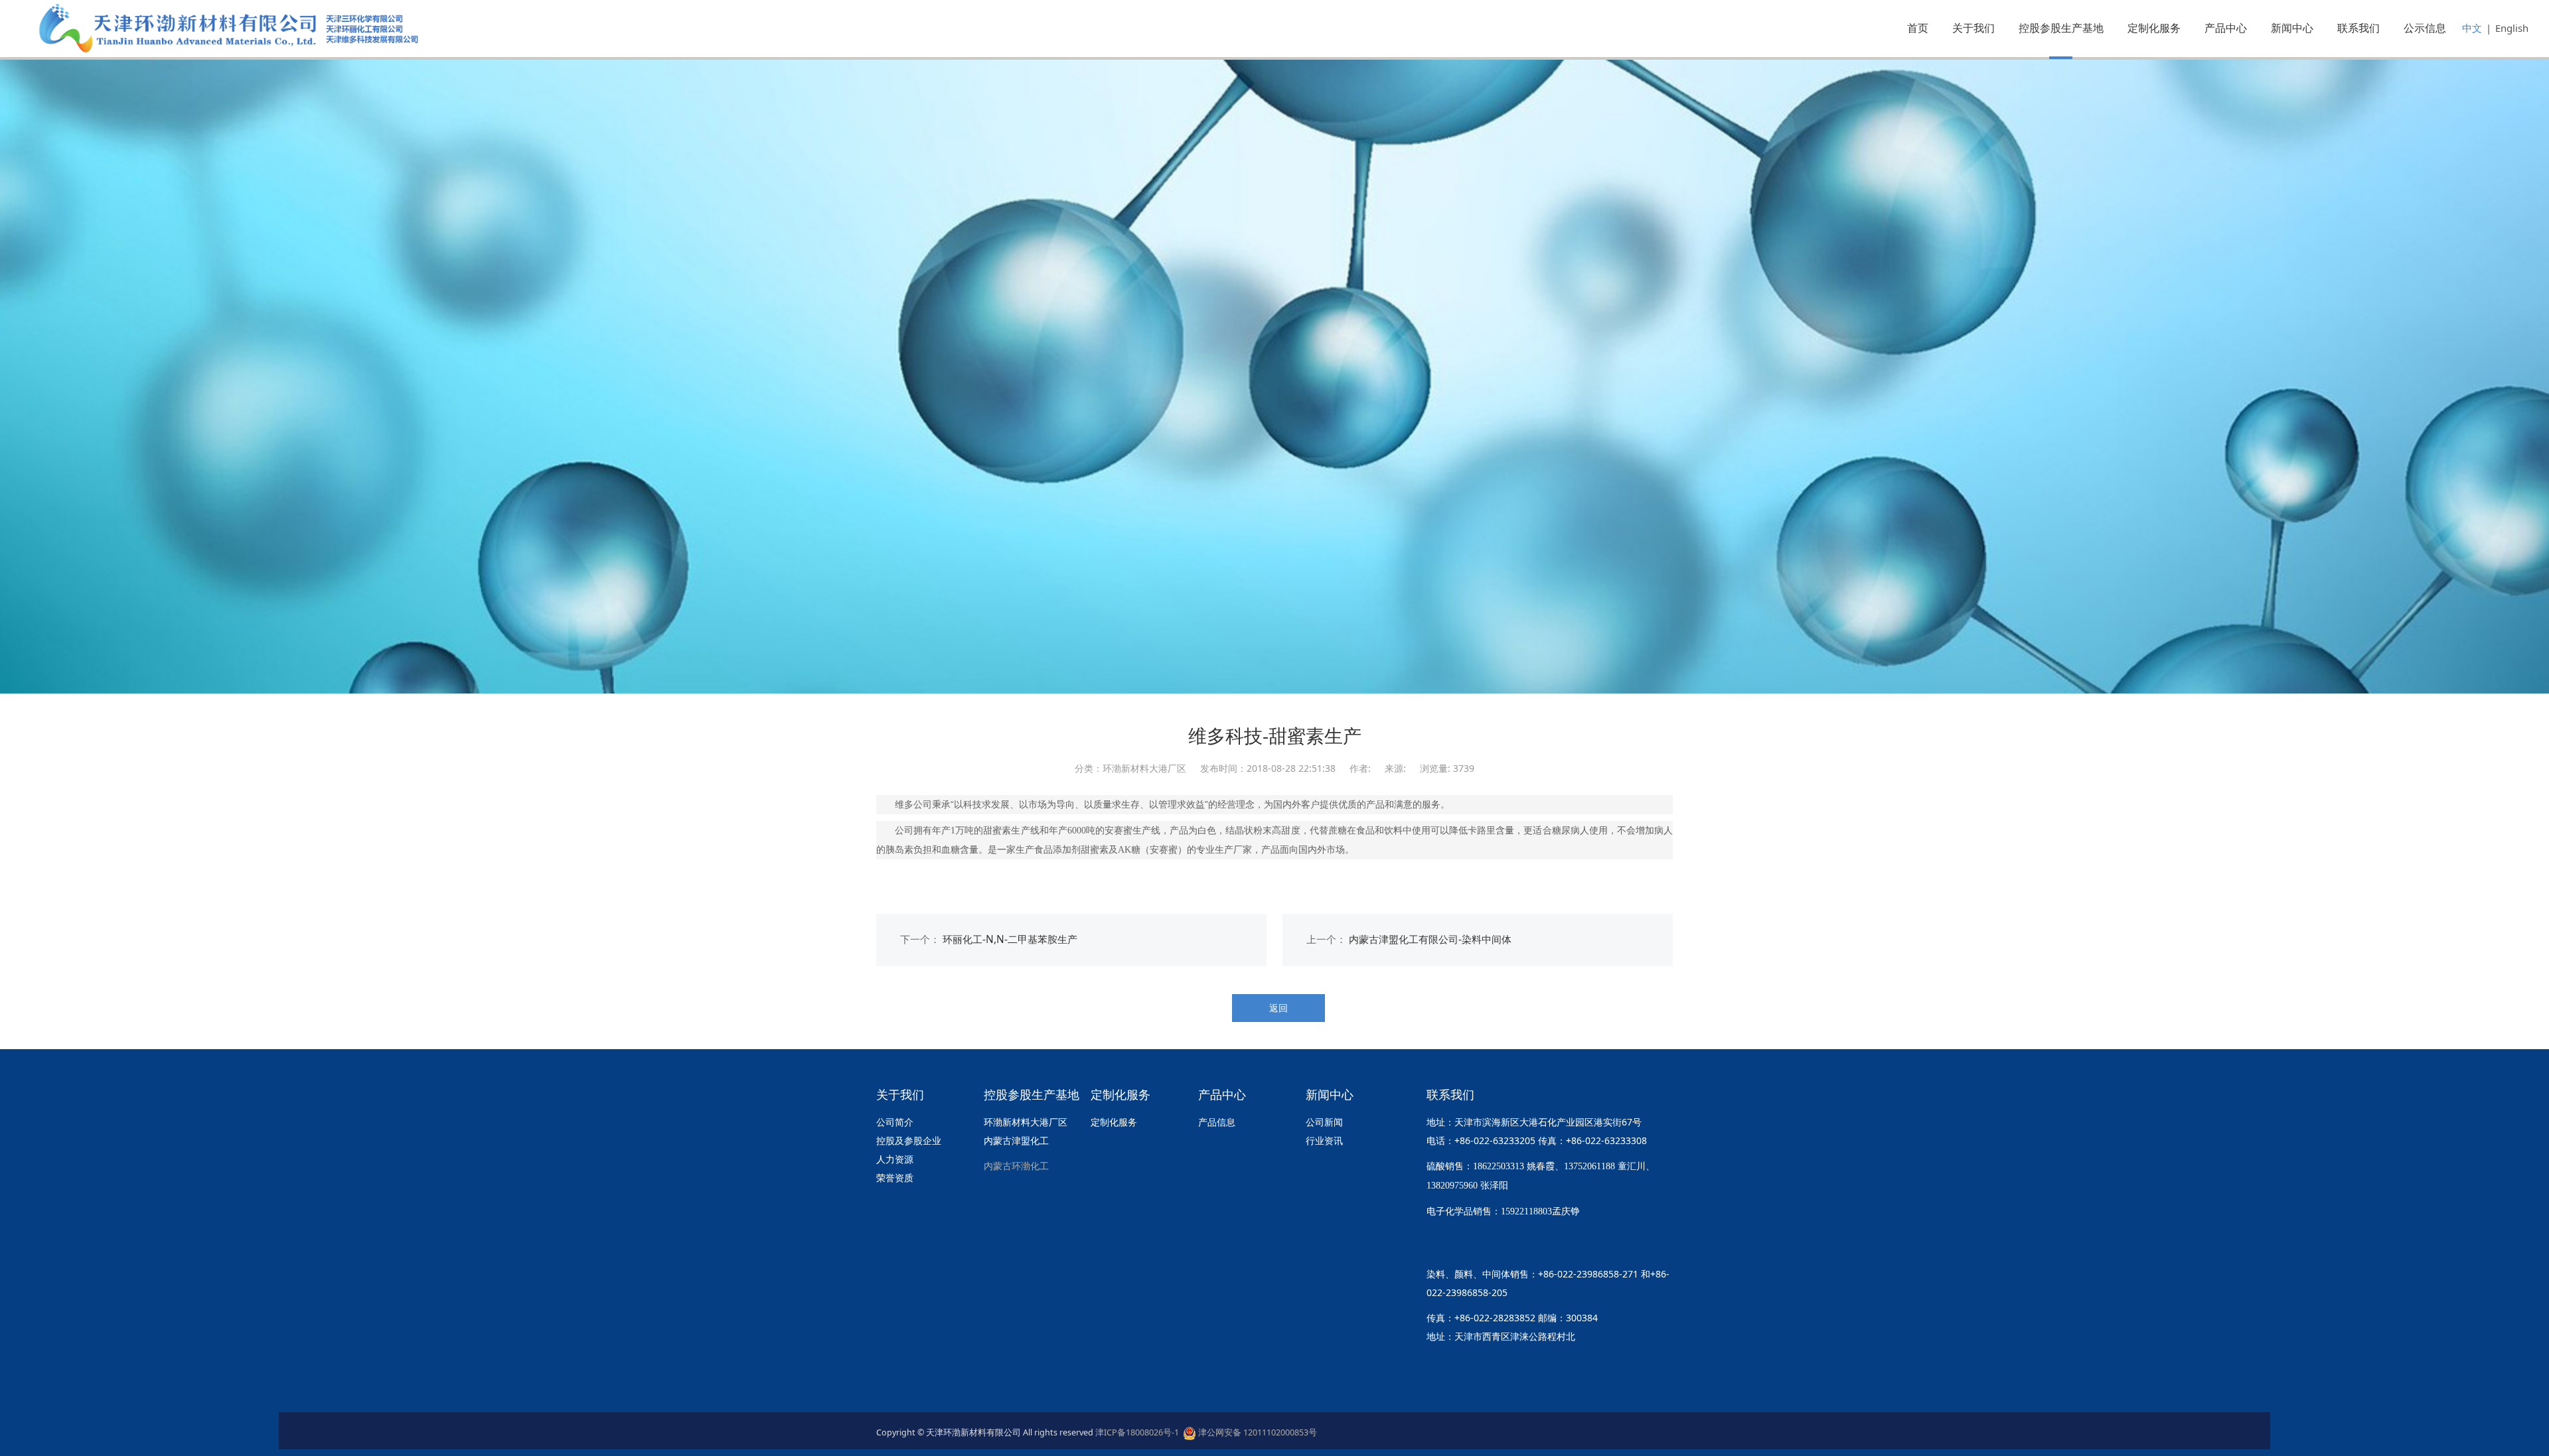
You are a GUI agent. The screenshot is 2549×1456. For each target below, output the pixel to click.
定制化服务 (2154, 28)
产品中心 (2226, 28)
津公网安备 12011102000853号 (1257, 1432)
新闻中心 (2292, 28)
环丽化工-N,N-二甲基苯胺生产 (1010, 939)
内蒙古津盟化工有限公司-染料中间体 (1430, 939)
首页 (1918, 28)
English (2512, 28)
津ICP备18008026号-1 (1139, 1432)
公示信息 (2425, 28)
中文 (2472, 28)
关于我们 (1973, 28)
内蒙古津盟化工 (1016, 1140)
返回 (1278, 1008)
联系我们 (2358, 28)
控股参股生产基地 (2061, 28)
